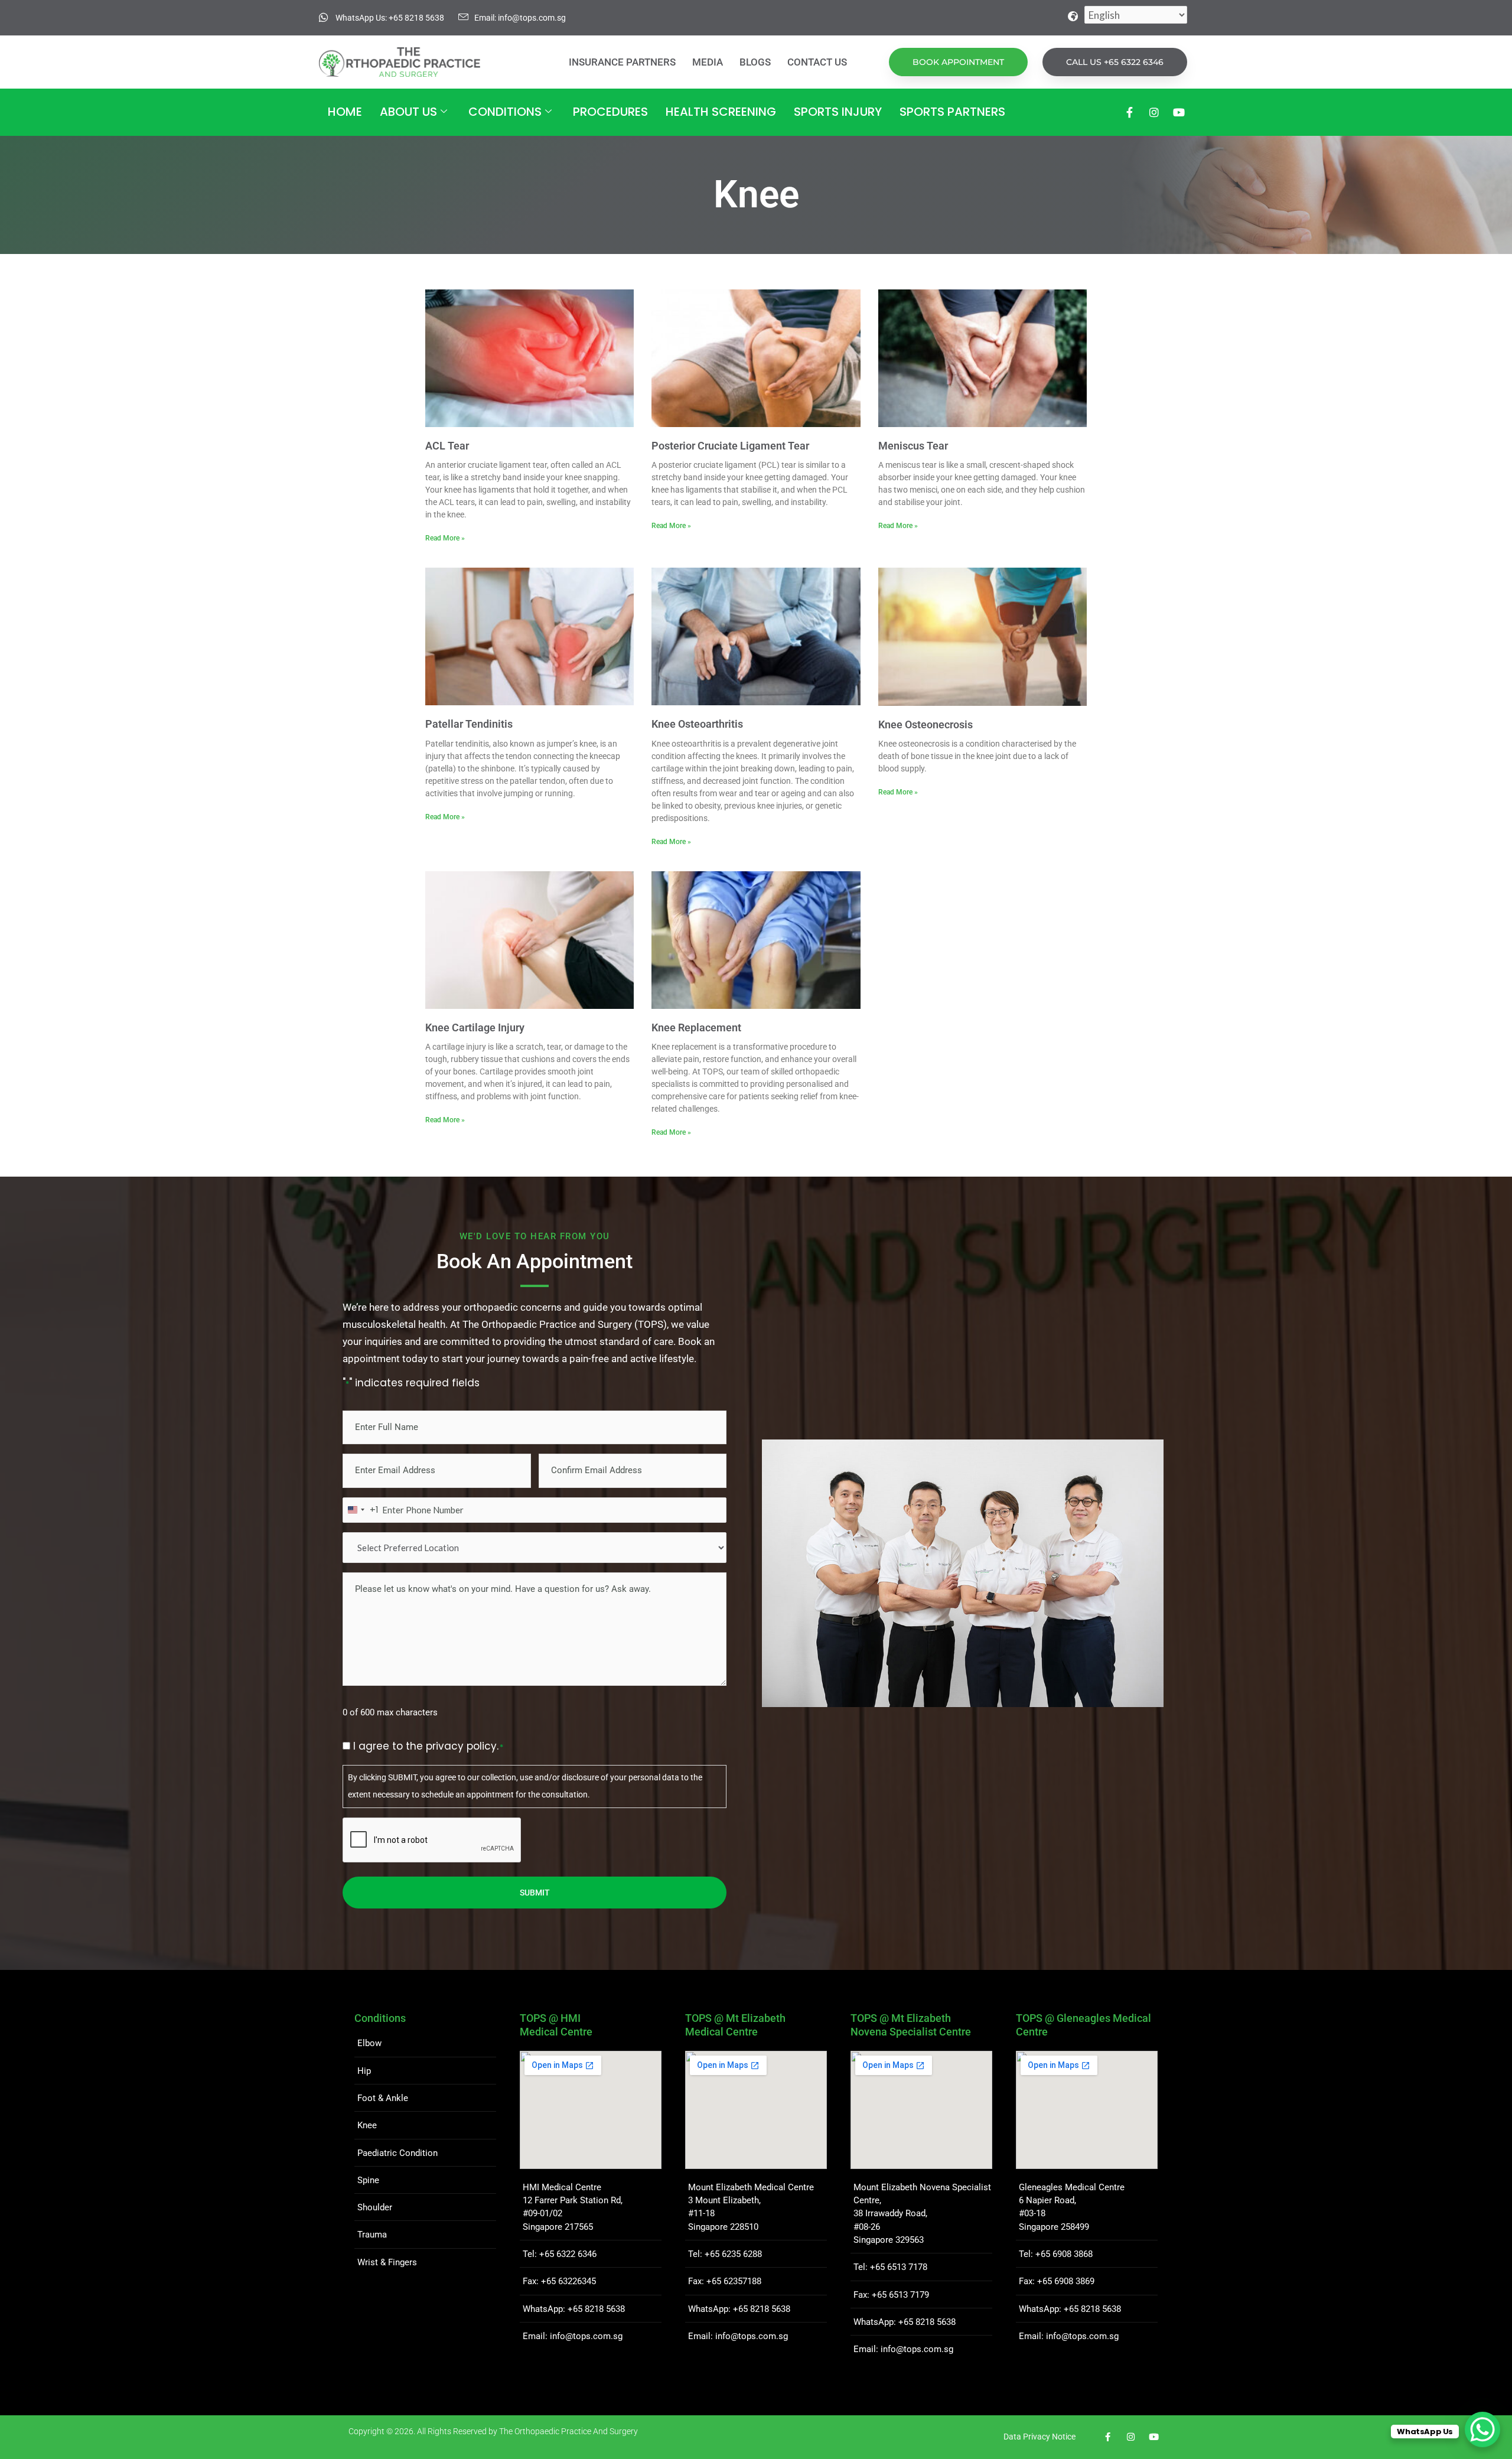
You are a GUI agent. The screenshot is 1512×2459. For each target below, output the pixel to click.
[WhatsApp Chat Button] (1482, 2429)
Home (345, 112)
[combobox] (361, 1510)
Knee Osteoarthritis (697, 724)
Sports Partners (952, 112)
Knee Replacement (696, 1027)
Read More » (445, 538)
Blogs (755, 62)
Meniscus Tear (913, 446)
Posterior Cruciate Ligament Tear (730, 446)
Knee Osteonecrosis (926, 724)
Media (708, 62)
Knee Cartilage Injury (475, 1027)
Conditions (505, 112)
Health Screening (721, 112)
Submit (535, 1893)
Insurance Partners (622, 62)
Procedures (610, 112)
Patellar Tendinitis (469, 724)
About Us (408, 112)
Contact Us (817, 62)
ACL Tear (447, 446)
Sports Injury (838, 112)
